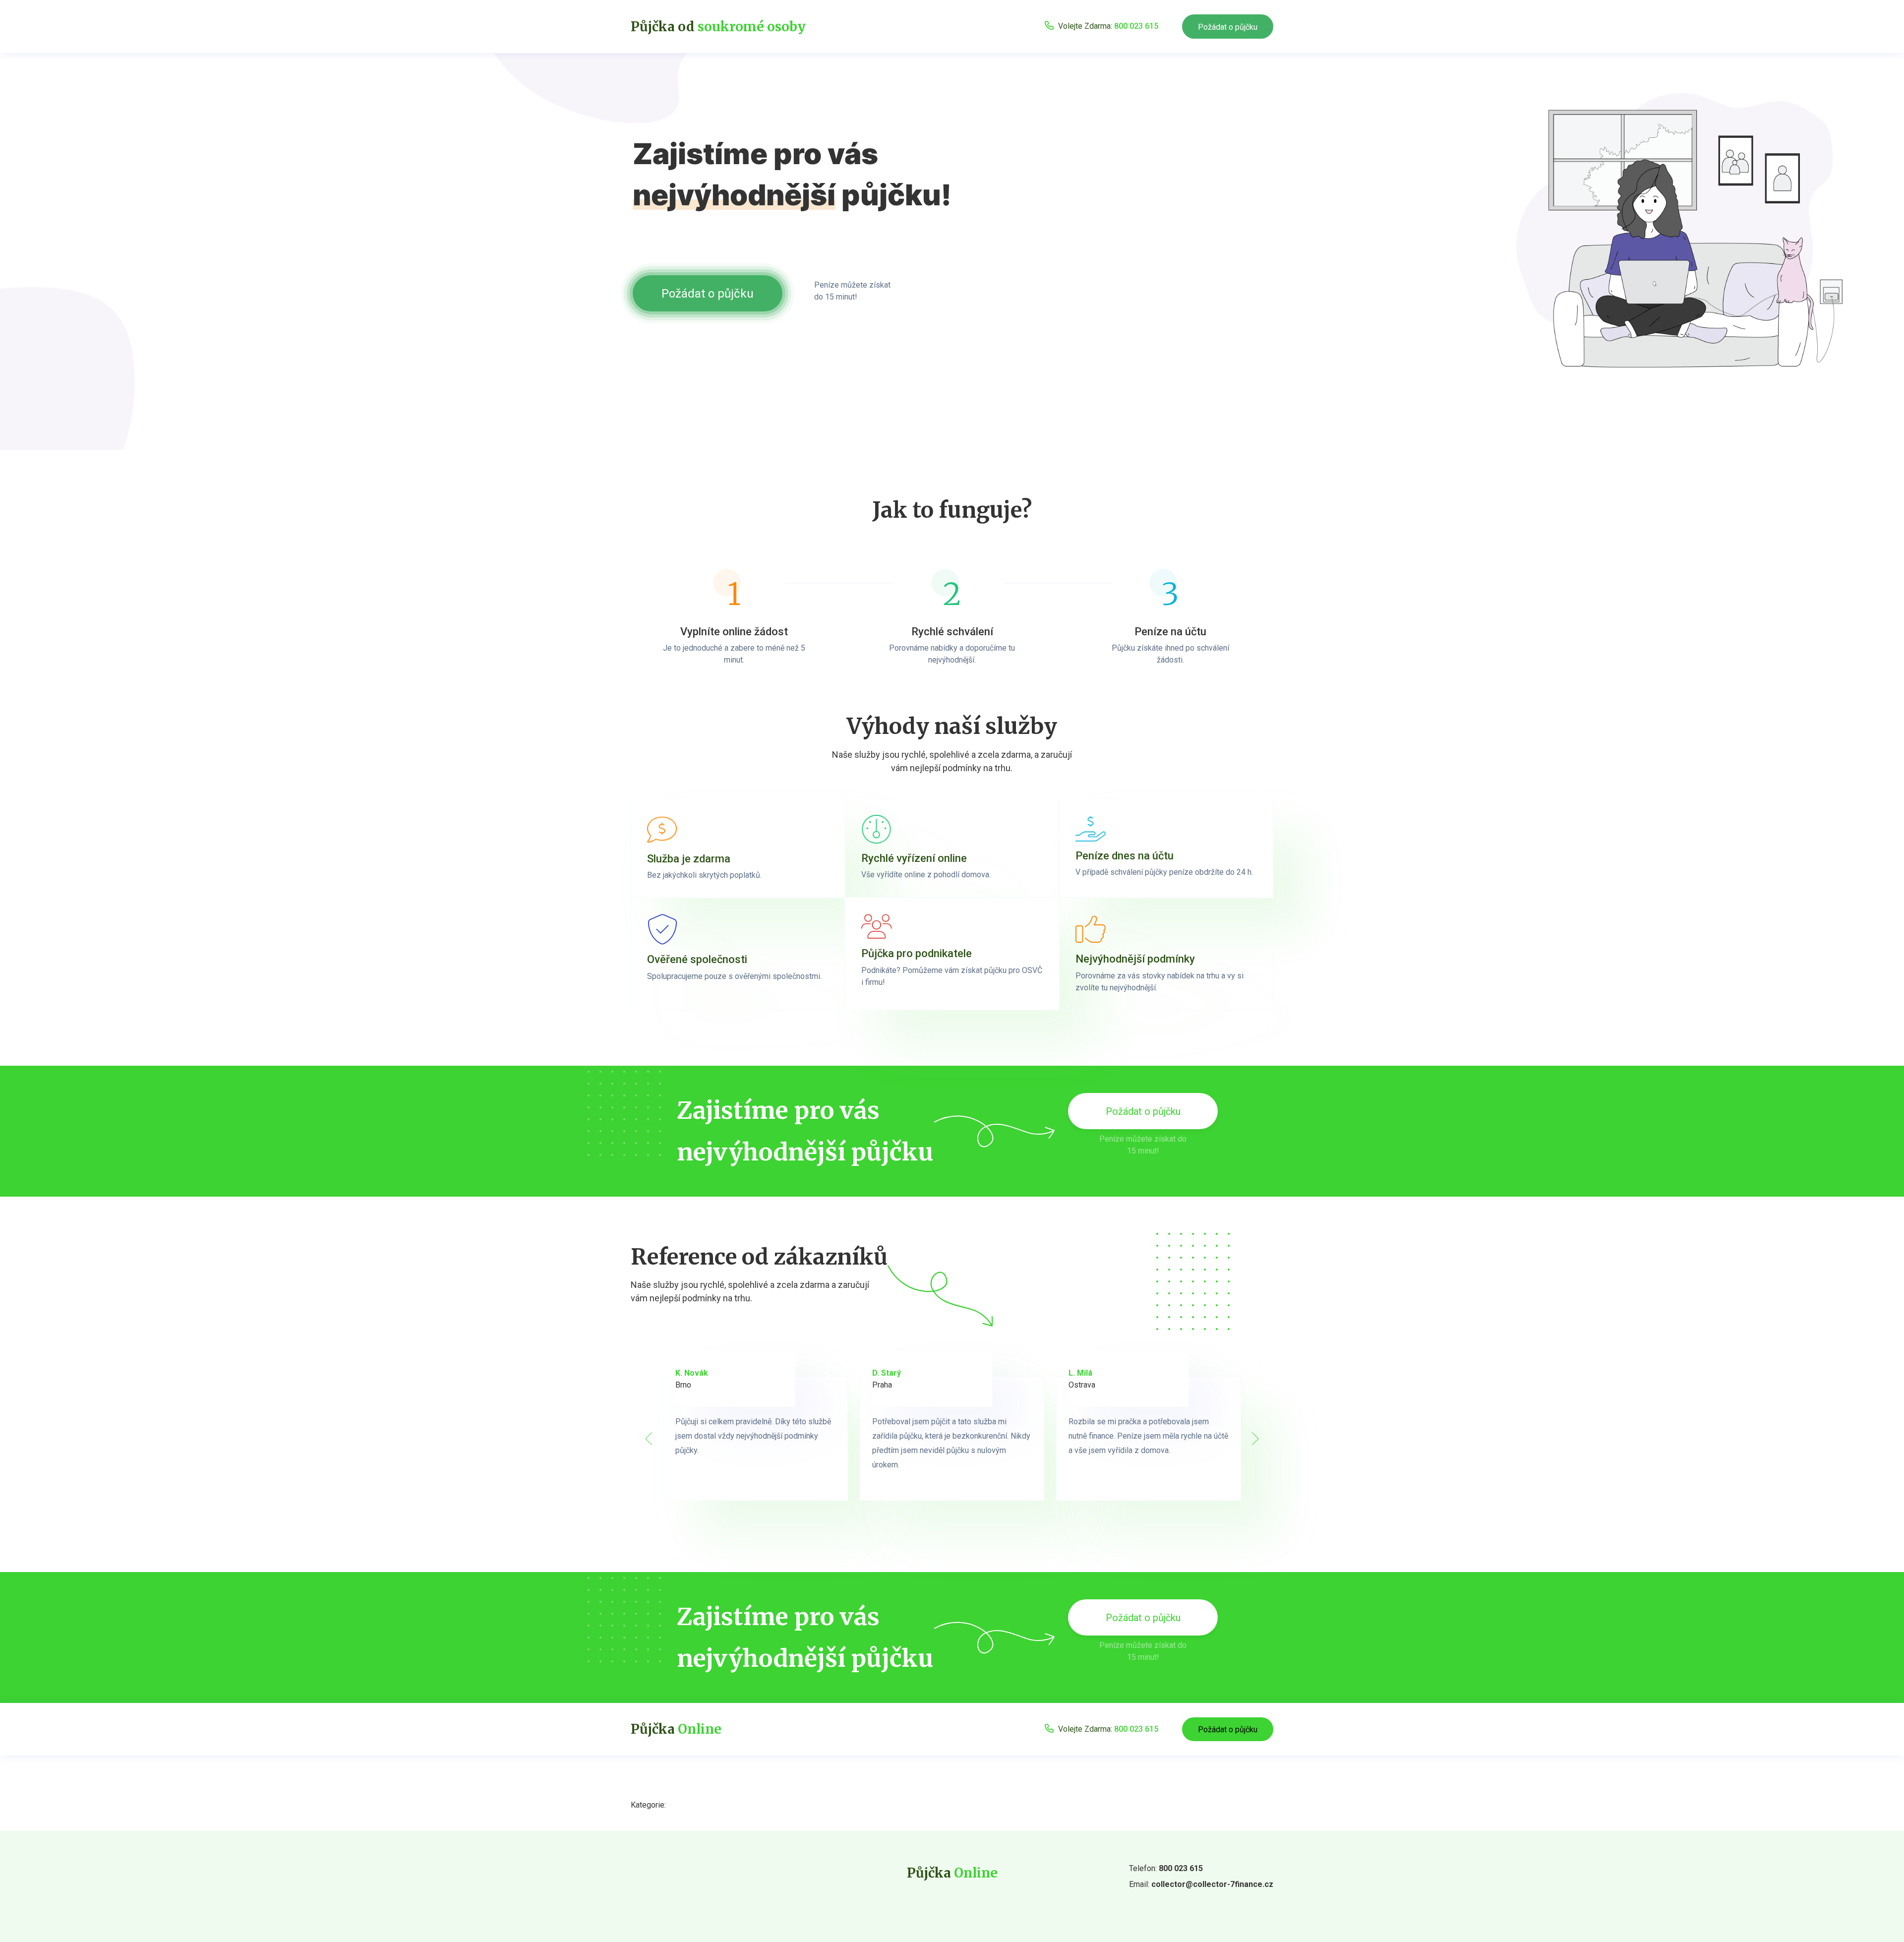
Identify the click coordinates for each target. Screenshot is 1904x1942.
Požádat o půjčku (1228, 27)
